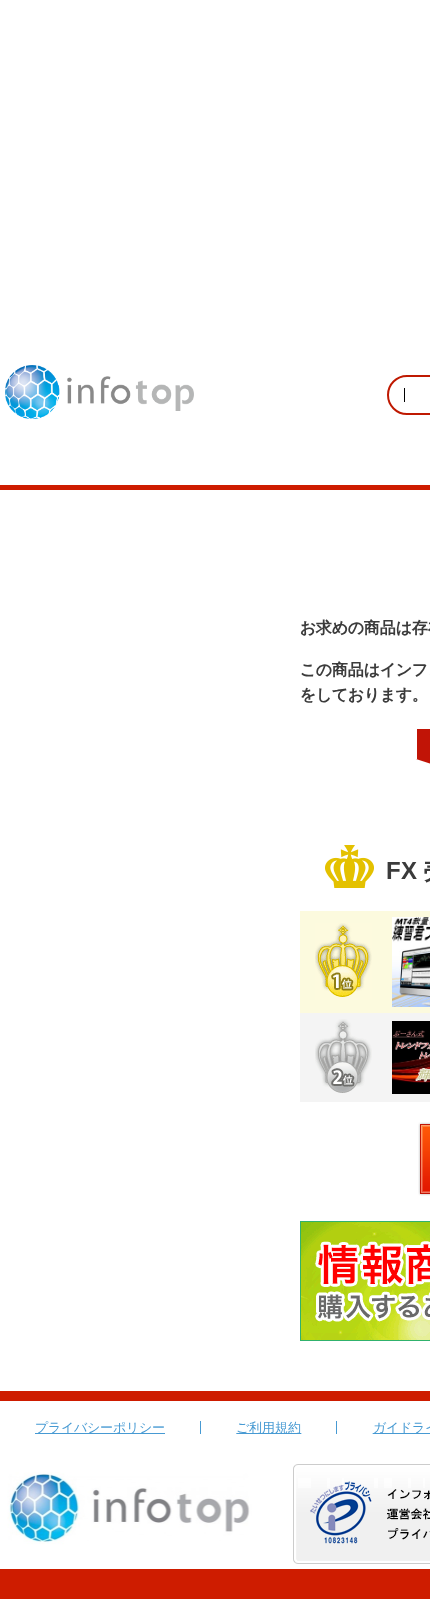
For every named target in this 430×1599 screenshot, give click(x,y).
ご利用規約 (268, 1427)
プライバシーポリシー (100, 1427)
